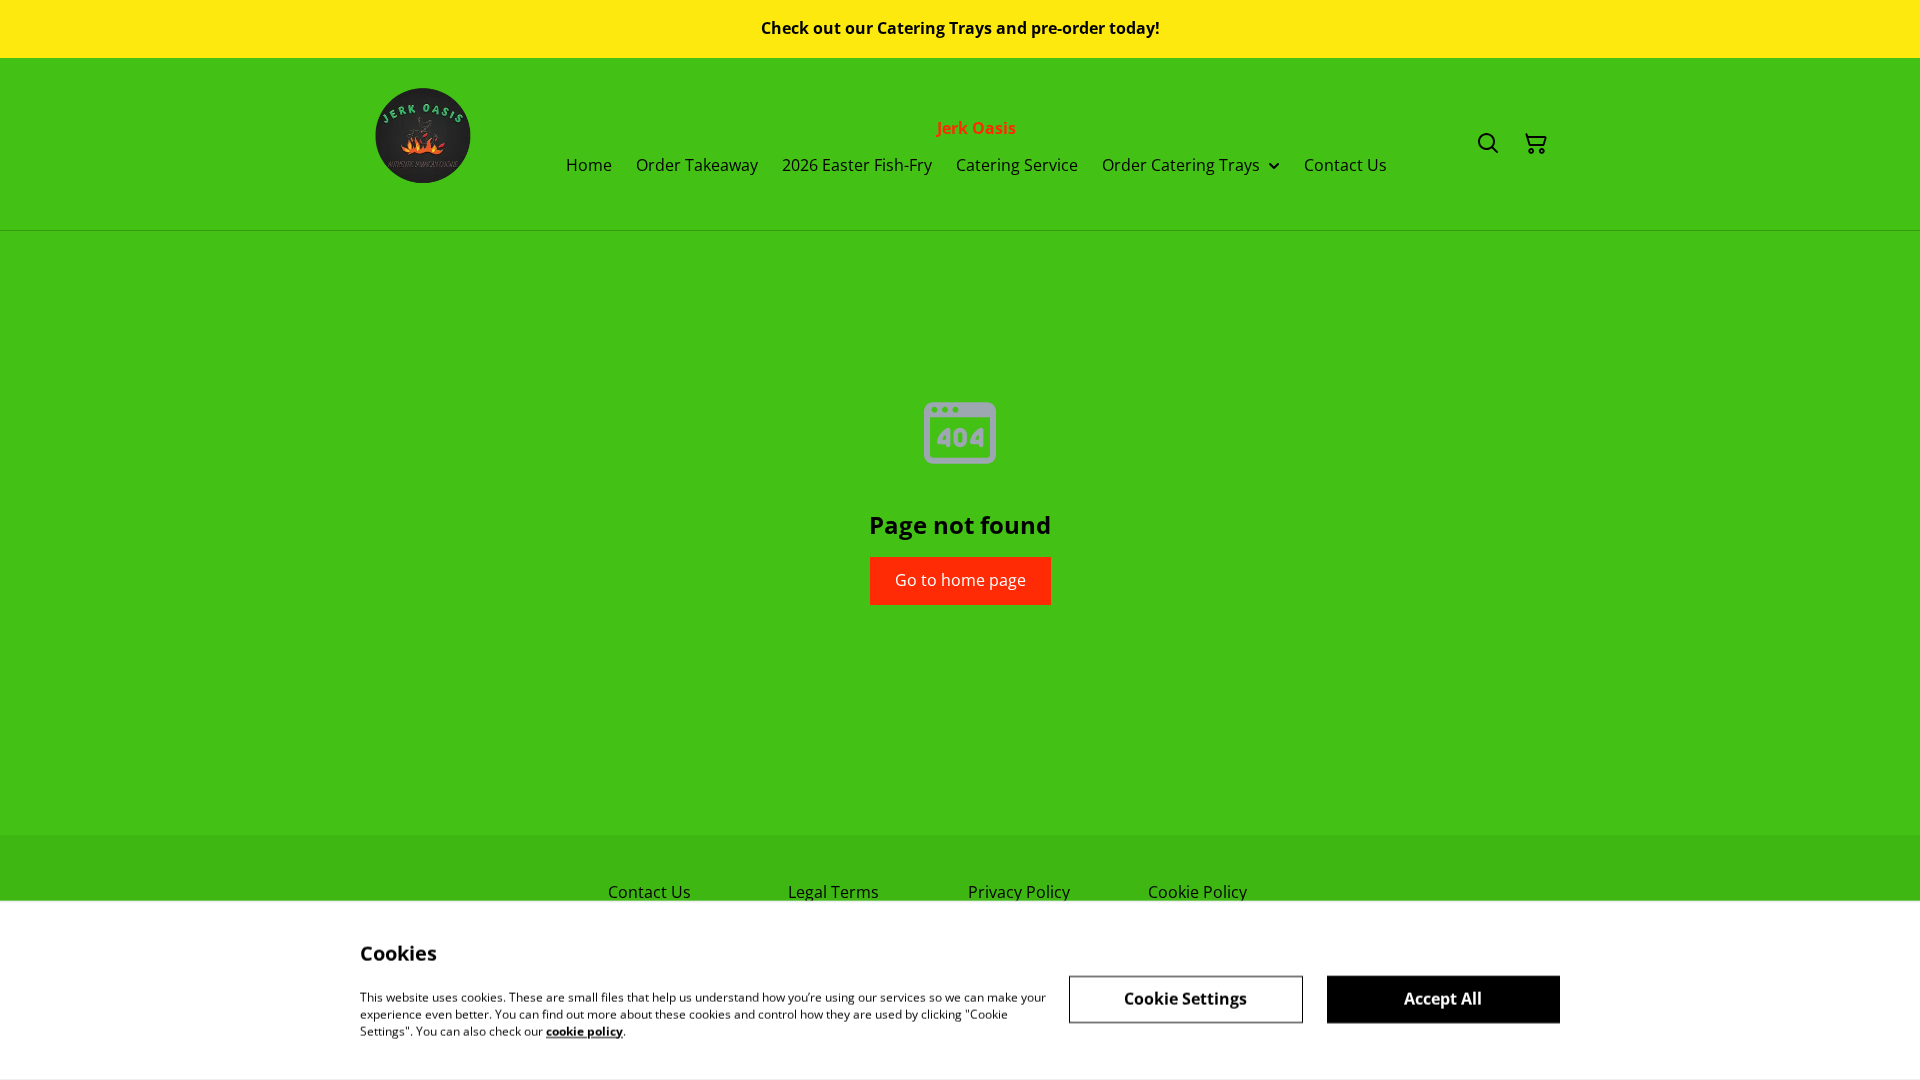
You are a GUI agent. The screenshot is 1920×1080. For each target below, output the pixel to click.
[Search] (1488, 144)
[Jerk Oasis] (426, 144)
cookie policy (584, 1030)
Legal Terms (833, 892)
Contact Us (649, 892)
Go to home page (960, 580)
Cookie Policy (1197, 892)
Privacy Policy (1019, 892)
